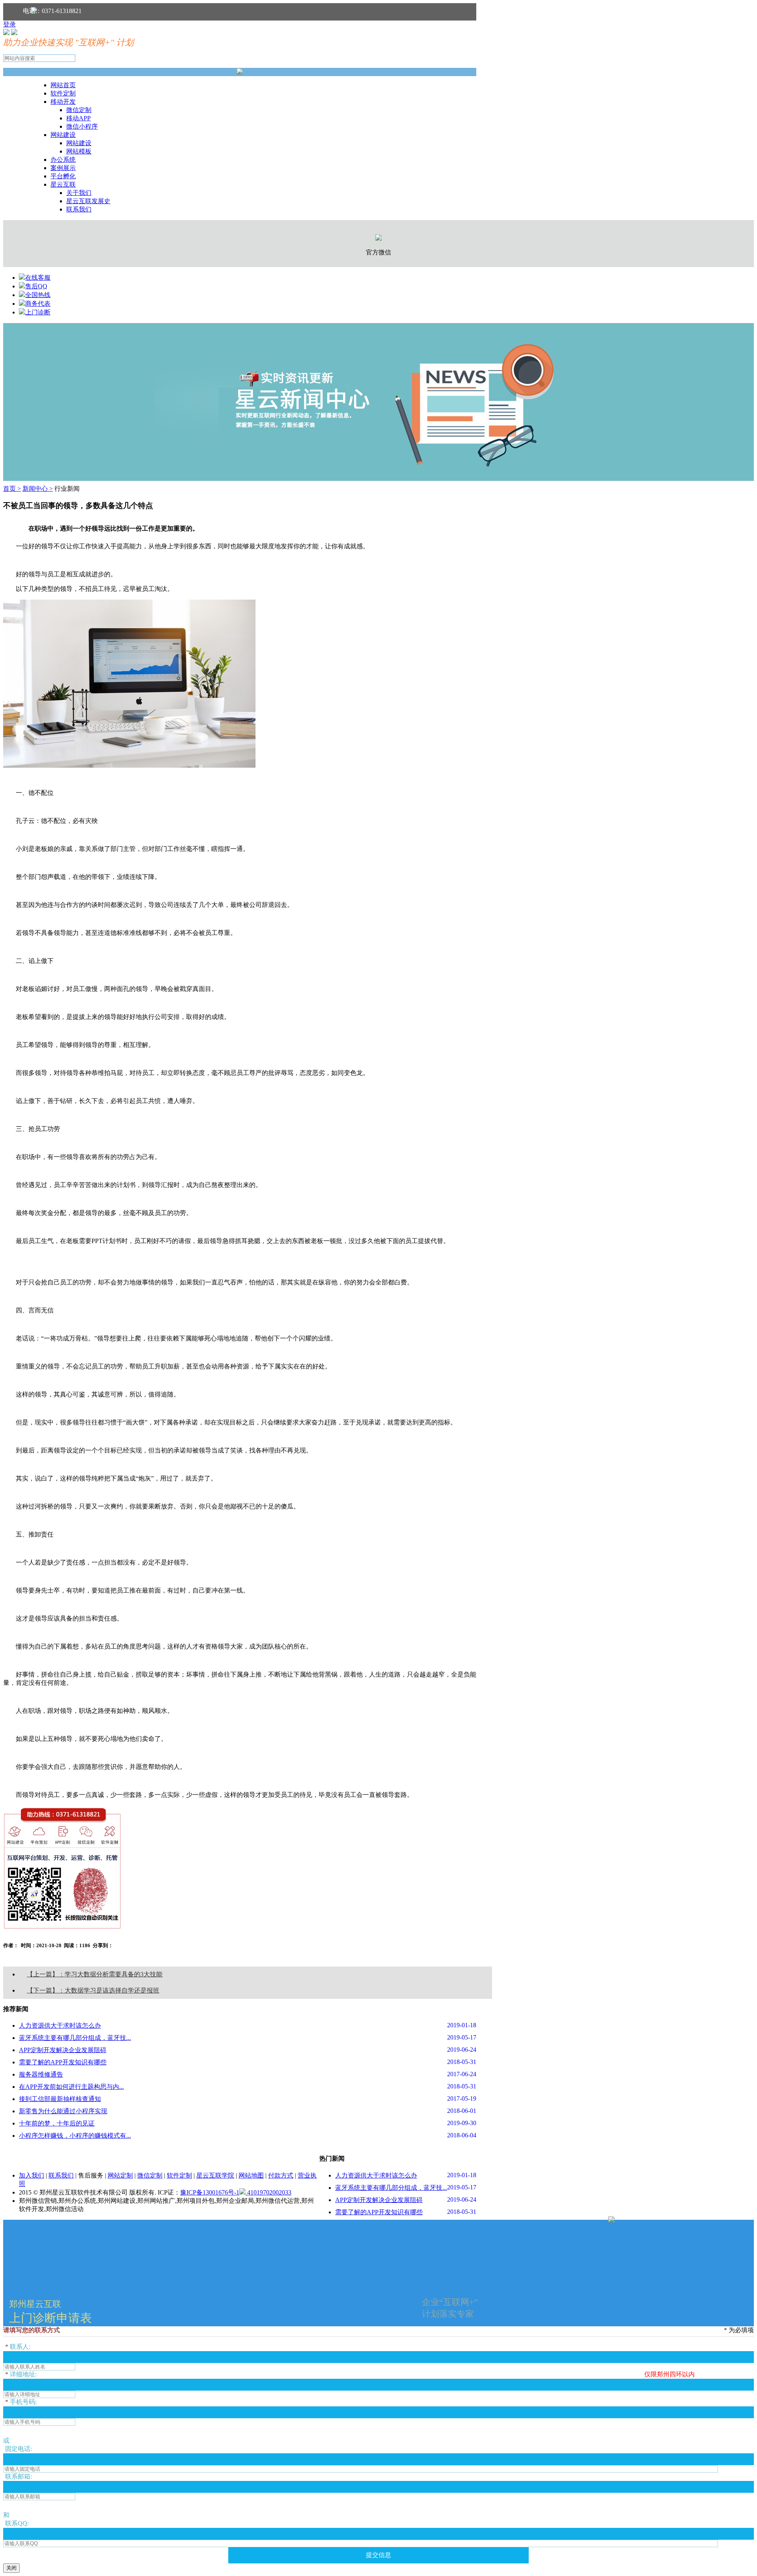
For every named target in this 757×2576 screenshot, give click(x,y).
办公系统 (63, 160)
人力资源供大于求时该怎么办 (60, 2025)
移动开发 (63, 102)
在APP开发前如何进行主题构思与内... (71, 2087)
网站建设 (63, 135)
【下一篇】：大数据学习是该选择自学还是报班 (93, 1990)
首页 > (12, 489)
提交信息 (378, 2555)
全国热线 (38, 295)
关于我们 (79, 193)
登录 (9, 24)
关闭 (11, 2568)
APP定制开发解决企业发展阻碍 (63, 2050)
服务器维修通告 (41, 2074)
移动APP (78, 118)
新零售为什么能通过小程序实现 (63, 2111)
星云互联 (63, 184)
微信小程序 (82, 126)
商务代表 (38, 304)
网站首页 (63, 85)
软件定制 (63, 93)
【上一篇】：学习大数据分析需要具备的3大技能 (95, 1974)
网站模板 (79, 151)
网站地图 (251, 2175)
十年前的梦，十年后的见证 (57, 2123)
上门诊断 (38, 312)
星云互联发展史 (88, 201)
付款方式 (281, 2175)
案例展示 (63, 168)
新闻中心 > (38, 489)
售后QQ (36, 286)
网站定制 (120, 2175)
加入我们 (32, 2175)
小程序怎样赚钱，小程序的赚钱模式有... (75, 2136)
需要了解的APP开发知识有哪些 (63, 2062)
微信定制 (79, 110)
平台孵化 (63, 176)
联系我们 (79, 209)
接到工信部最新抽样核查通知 (60, 2099)
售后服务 (91, 2175)
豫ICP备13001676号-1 (210, 2192)
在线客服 (38, 278)
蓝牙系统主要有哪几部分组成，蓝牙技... (75, 2038)
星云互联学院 (215, 2175)
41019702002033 (268, 2192)
